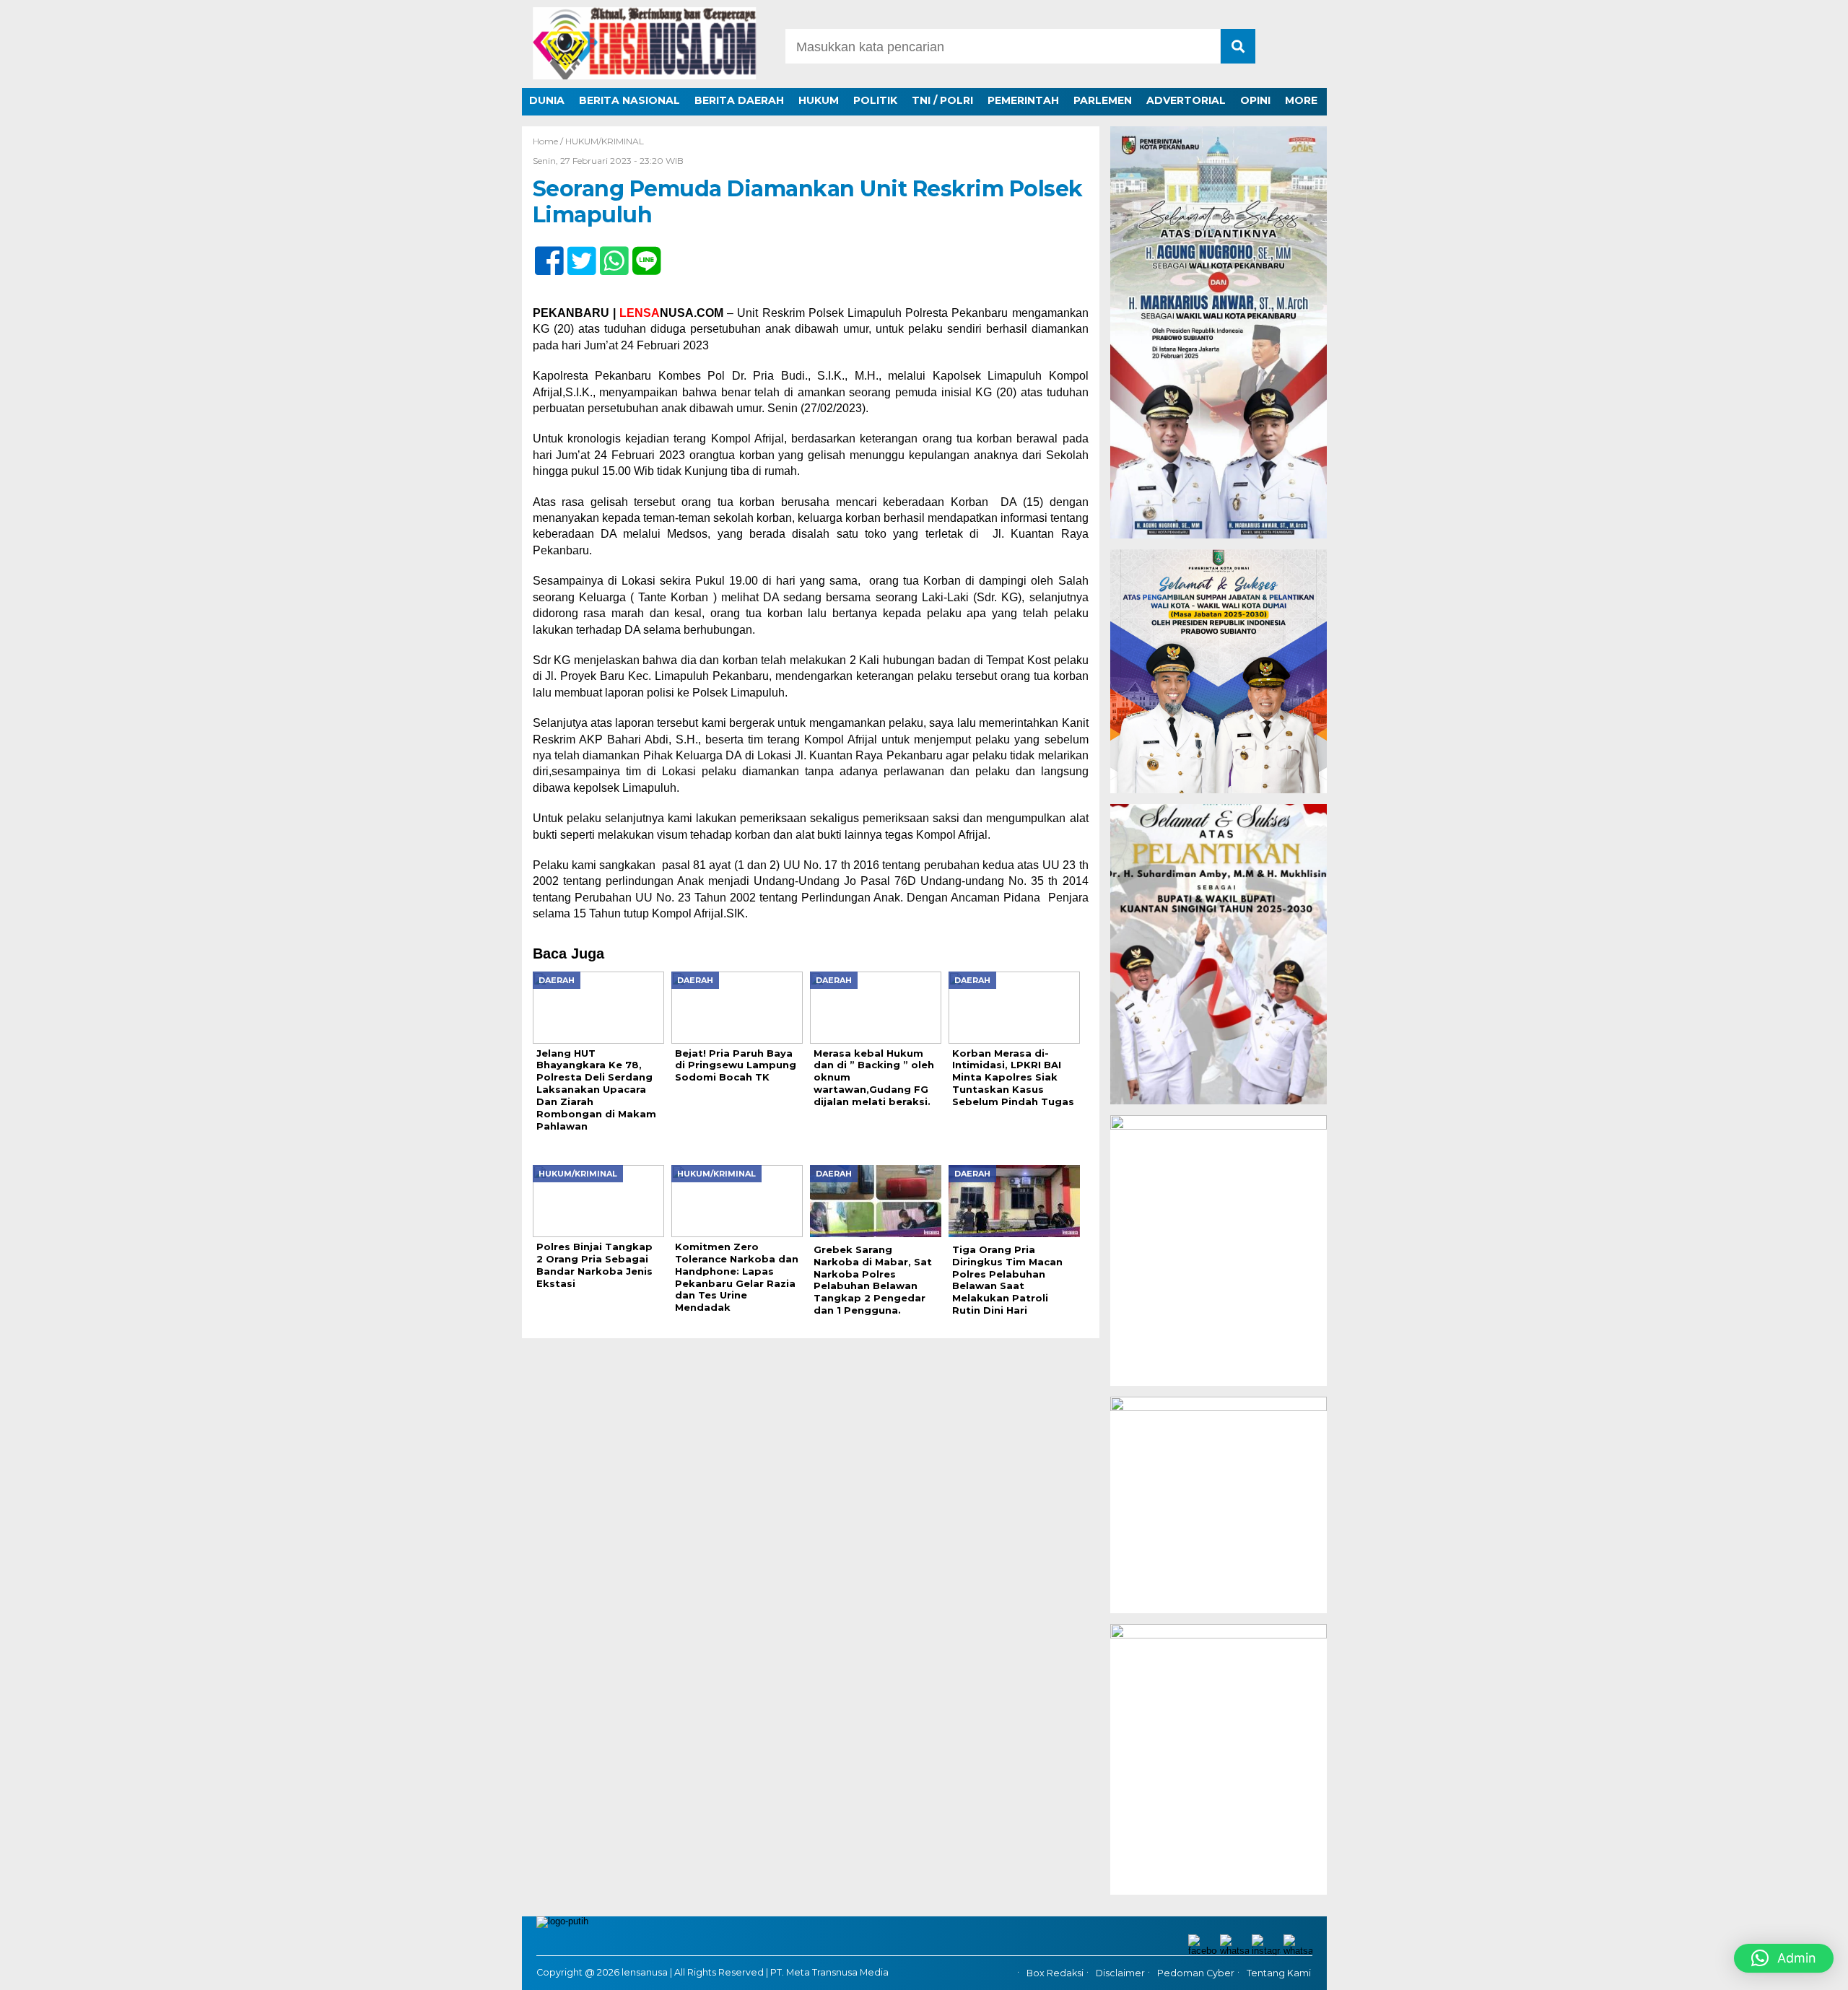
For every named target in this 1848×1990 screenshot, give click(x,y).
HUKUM (819, 100)
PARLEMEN (1103, 100)
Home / (549, 141)
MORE (1301, 100)
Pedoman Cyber (1196, 1973)
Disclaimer (1120, 1973)
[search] (1238, 46)
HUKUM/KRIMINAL (605, 141)
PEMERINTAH (1023, 100)
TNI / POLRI (942, 100)
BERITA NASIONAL (629, 100)
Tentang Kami (1279, 1973)
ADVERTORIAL (1186, 100)
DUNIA (547, 100)
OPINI (1255, 100)
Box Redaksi (1055, 1973)
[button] (1784, 1958)
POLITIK (875, 100)
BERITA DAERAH (739, 100)
